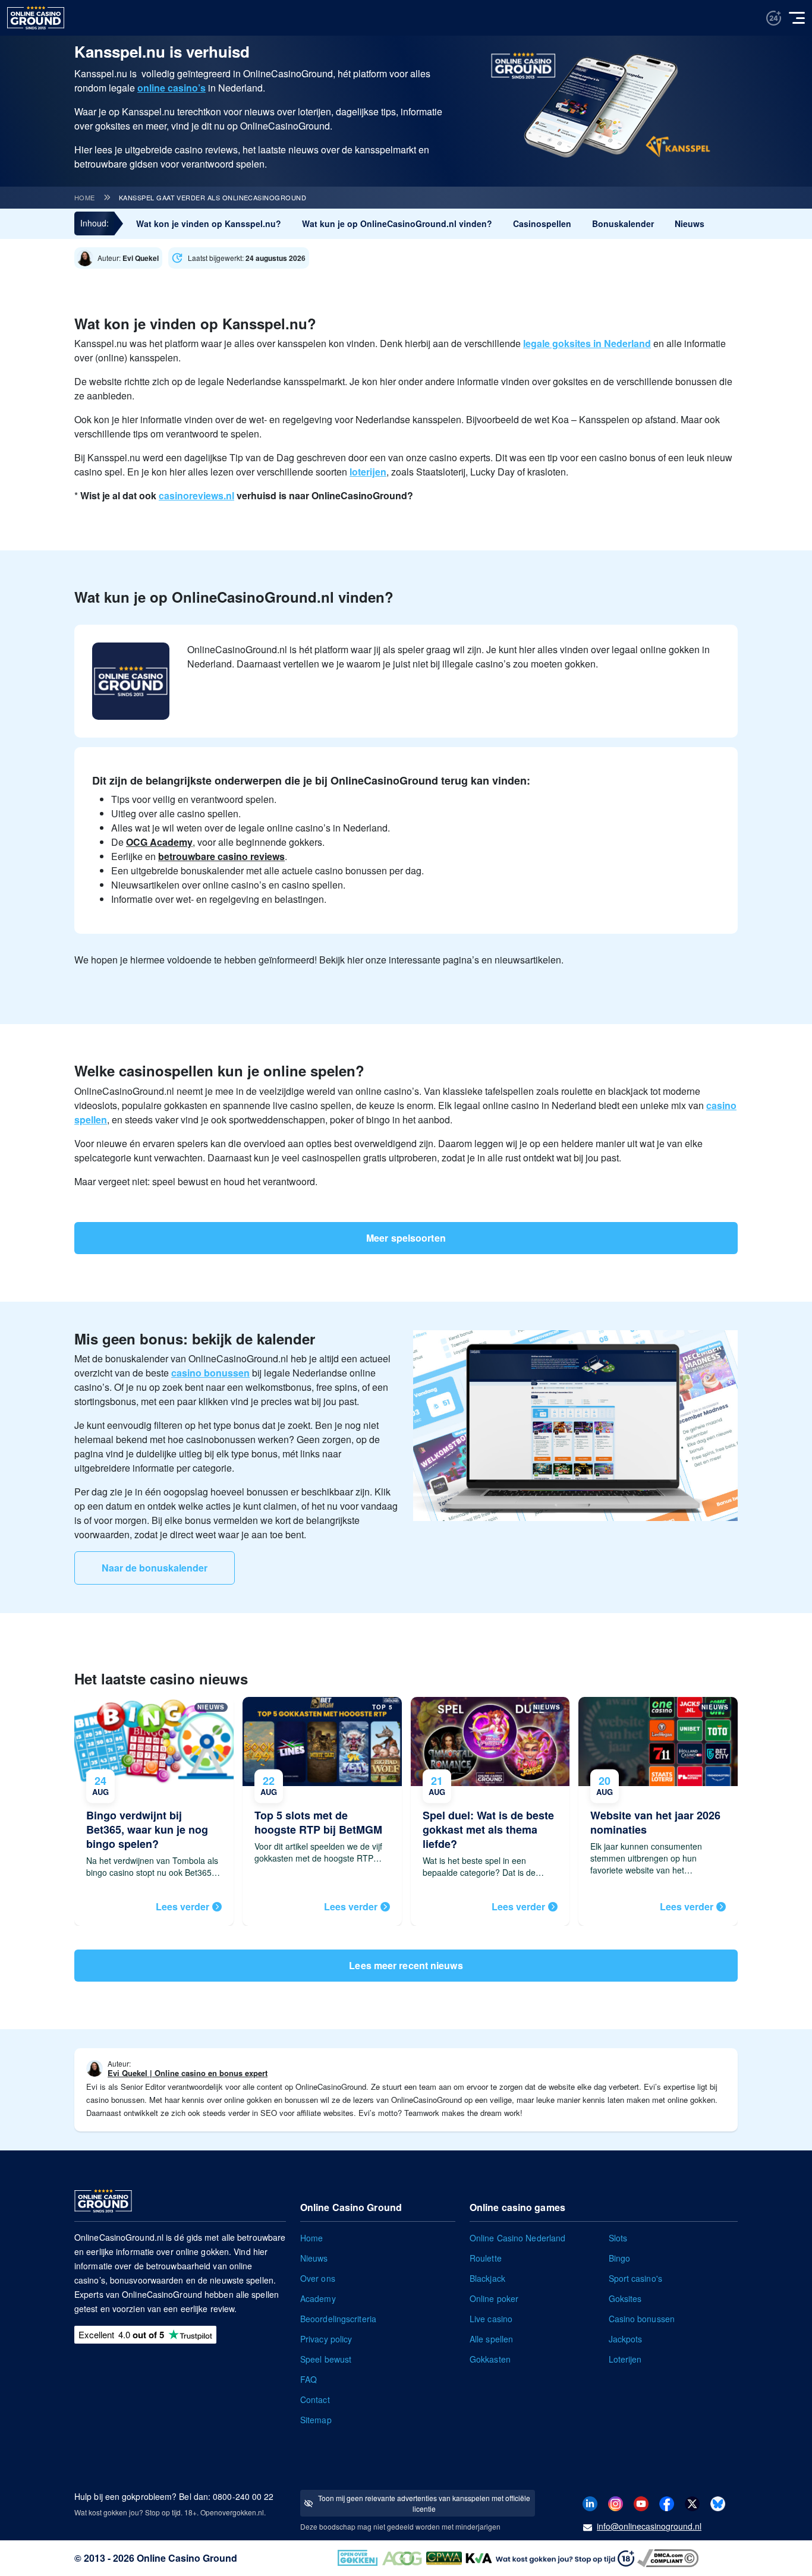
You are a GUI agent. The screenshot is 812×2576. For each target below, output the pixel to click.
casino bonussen (210, 1373)
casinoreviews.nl (196, 495)
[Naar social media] (590, 2503)
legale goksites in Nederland (587, 343)
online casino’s (171, 88)
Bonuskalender (623, 223)
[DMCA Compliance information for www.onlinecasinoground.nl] (669, 2557)
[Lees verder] (154, 1811)
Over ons (318, 2278)
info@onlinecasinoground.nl (649, 2526)
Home (85, 197)
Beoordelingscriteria (338, 2319)
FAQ (309, 2379)
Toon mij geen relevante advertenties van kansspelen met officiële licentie (424, 2503)
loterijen (368, 472)
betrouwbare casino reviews (221, 856)
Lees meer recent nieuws (406, 1965)
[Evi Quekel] (121, 258)
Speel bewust (326, 2359)
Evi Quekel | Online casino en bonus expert (188, 2073)
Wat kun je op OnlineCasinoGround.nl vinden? (397, 223)
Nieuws (690, 223)
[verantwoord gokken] (774, 18)
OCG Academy (159, 842)
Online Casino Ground (187, 2558)
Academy (318, 2298)
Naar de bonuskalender (155, 1568)
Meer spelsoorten (406, 1238)
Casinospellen (542, 223)
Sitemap (316, 2420)
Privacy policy (326, 2339)
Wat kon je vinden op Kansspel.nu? (209, 223)
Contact (315, 2399)
